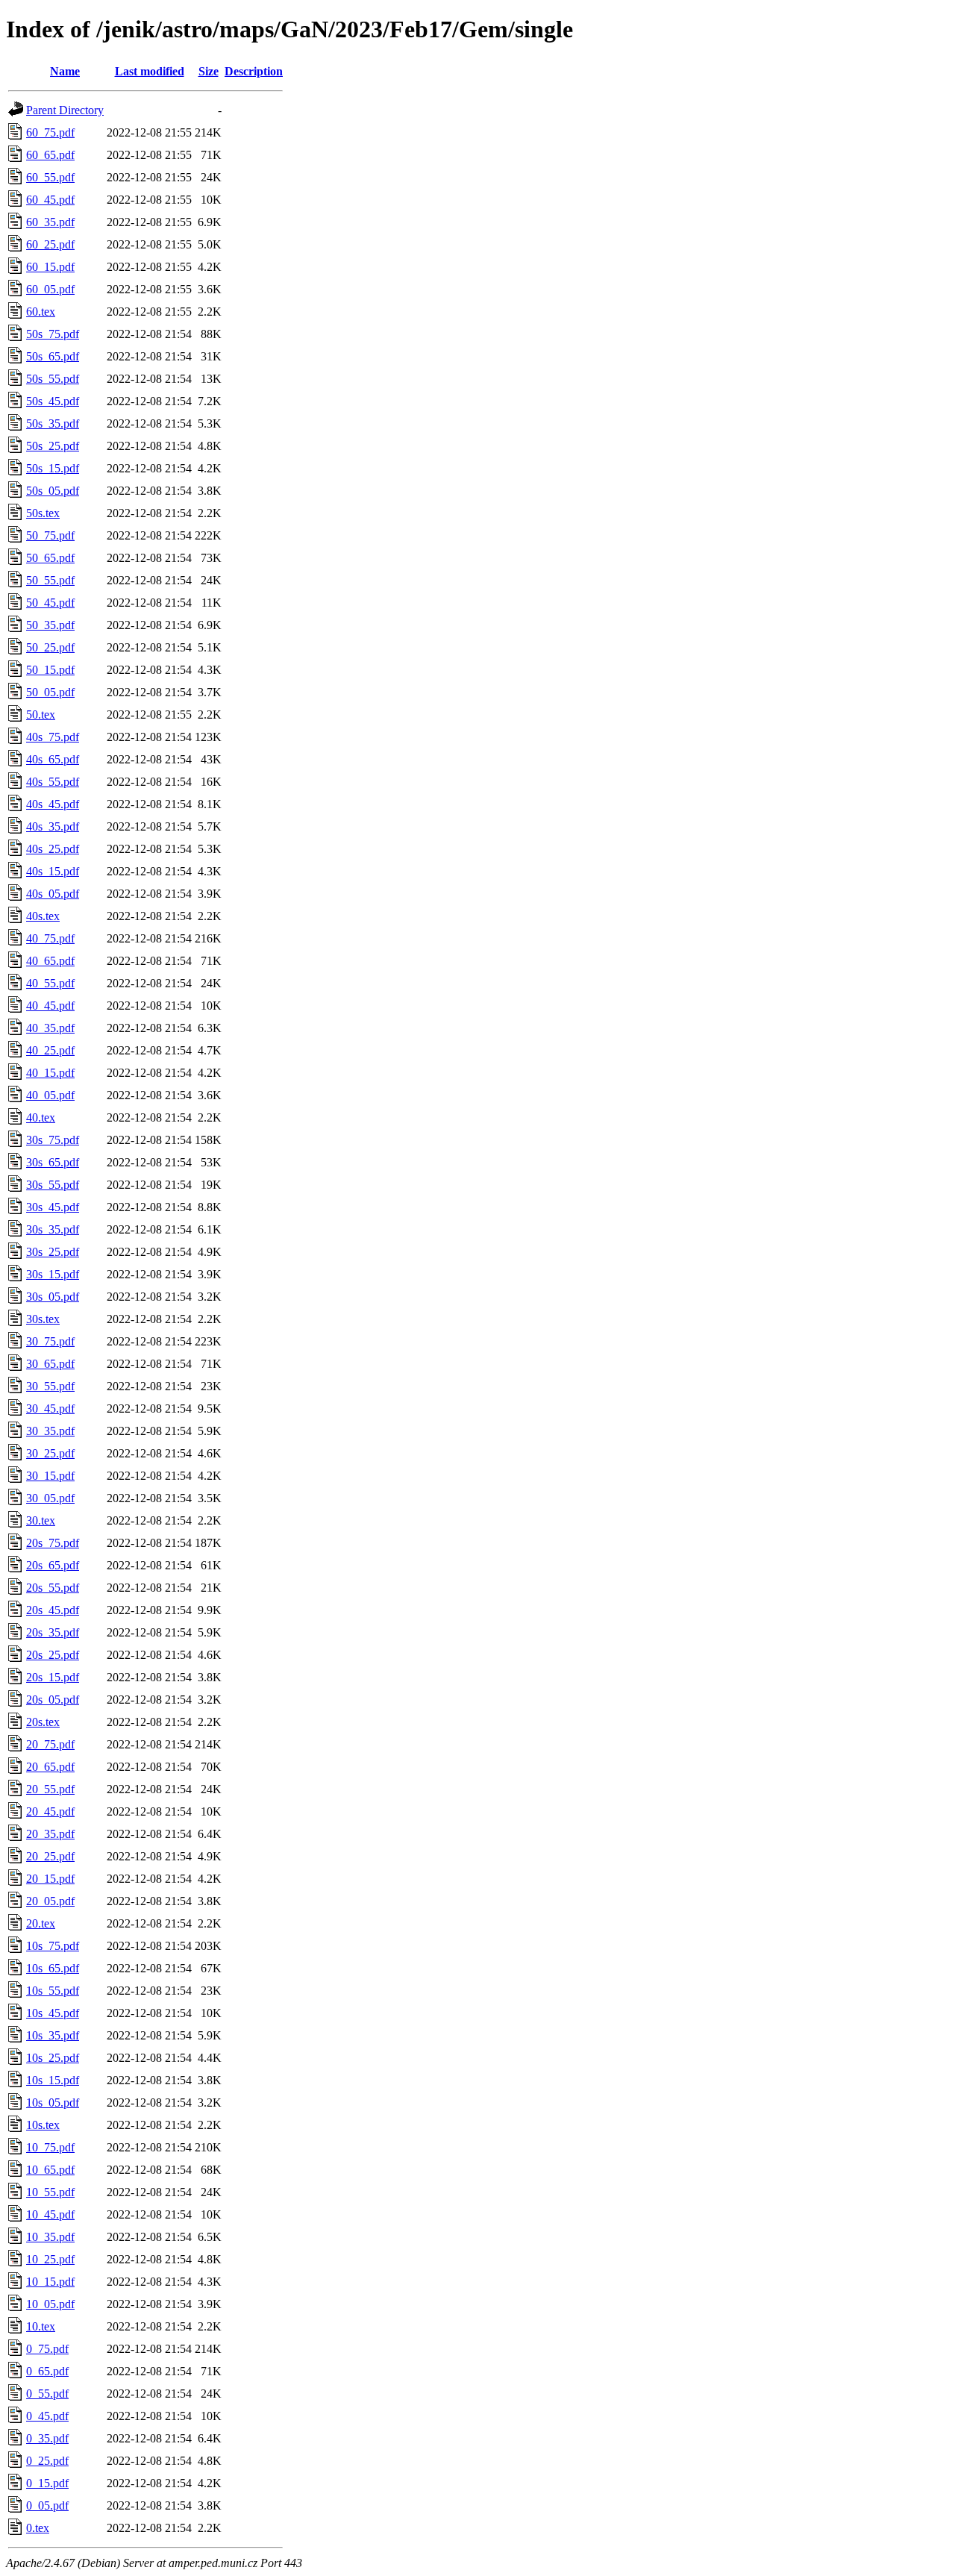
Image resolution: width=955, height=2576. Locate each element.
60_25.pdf (50, 244)
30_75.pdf (50, 1341)
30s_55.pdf (53, 1185)
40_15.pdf (50, 1073)
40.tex (41, 1117)
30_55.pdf (50, 1386)
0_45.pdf (47, 2416)
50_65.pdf (50, 558)
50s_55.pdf (53, 379)
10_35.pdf (50, 2237)
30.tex (41, 1520)
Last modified (150, 71)
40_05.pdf (50, 1095)
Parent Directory (65, 110)
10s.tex (43, 2125)
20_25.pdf (50, 1856)
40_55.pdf (50, 983)
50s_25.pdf (53, 446)
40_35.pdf (50, 1028)
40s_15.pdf (53, 871)
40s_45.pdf (53, 804)
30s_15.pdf (53, 1274)
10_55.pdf (50, 2192)
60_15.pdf (50, 267)
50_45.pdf (50, 603)
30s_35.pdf (53, 1229)
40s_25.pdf (53, 849)
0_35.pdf (47, 2438)
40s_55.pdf (53, 782)
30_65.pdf (50, 1364)
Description (254, 71)
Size (209, 71)
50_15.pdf (50, 670)
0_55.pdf (47, 2394)
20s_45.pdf (53, 1610)
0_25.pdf (47, 2461)
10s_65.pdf (53, 1968)
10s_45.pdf (53, 2013)
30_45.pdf (50, 1409)
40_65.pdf (50, 961)
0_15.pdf (47, 2483)
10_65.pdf (50, 2170)
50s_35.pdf (53, 423)
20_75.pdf (50, 1744)
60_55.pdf (50, 177)
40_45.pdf (50, 1006)
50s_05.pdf (53, 491)
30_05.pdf (50, 1498)
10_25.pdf (50, 2259)
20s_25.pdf (53, 1655)
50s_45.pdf (53, 401)
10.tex (41, 2326)
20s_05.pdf (53, 1700)
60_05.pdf (50, 289)
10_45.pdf (50, 2214)
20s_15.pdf (53, 1677)
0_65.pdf (47, 2371)
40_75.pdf (50, 938)
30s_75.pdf (53, 1140)
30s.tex (43, 1319)
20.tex (41, 1923)
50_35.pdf (50, 625)
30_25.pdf (50, 1453)
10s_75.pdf (53, 1946)
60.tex (41, 312)
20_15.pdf (50, 1879)
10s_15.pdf (53, 2080)
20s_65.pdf (53, 1565)
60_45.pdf (50, 200)
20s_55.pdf (53, 1588)
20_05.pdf (50, 1901)
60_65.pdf (50, 155)
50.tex (41, 715)
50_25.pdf (50, 647)
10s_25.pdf (53, 2058)
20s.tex (43, 1722)
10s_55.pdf (53, 1991)
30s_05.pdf (53, 1297)
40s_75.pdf (53, 737)
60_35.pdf (50, 222)
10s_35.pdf (53, 2035)
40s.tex (43, 916)
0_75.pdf (47, 2349)
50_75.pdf (50, 535)
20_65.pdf (50, 1767)
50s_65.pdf (53, 356)
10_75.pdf (50, 2147)
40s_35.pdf (53, 826)
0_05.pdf (47, 2505)
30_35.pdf (50, 1431)
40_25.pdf (50, 1050)
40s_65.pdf (53, 759)
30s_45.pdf (53, 1207)
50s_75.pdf (53, 334)
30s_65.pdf (53, 1162)
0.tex (38, 2528)
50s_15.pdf (53, 468)
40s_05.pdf (53, 894)
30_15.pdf (50, 1476)
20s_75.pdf (53, 1543)
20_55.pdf (50, 1789)
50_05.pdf (50, 692)
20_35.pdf (50, 1834)
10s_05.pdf (53, 2103)
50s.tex (43, 513)
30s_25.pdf (53, 1252)
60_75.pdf (50, 132)
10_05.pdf (50, 2304)
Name (65, 71)
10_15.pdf (50, 2282)
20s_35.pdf (53, 1632)
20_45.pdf (50, 1811)
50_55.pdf (50, 580)
